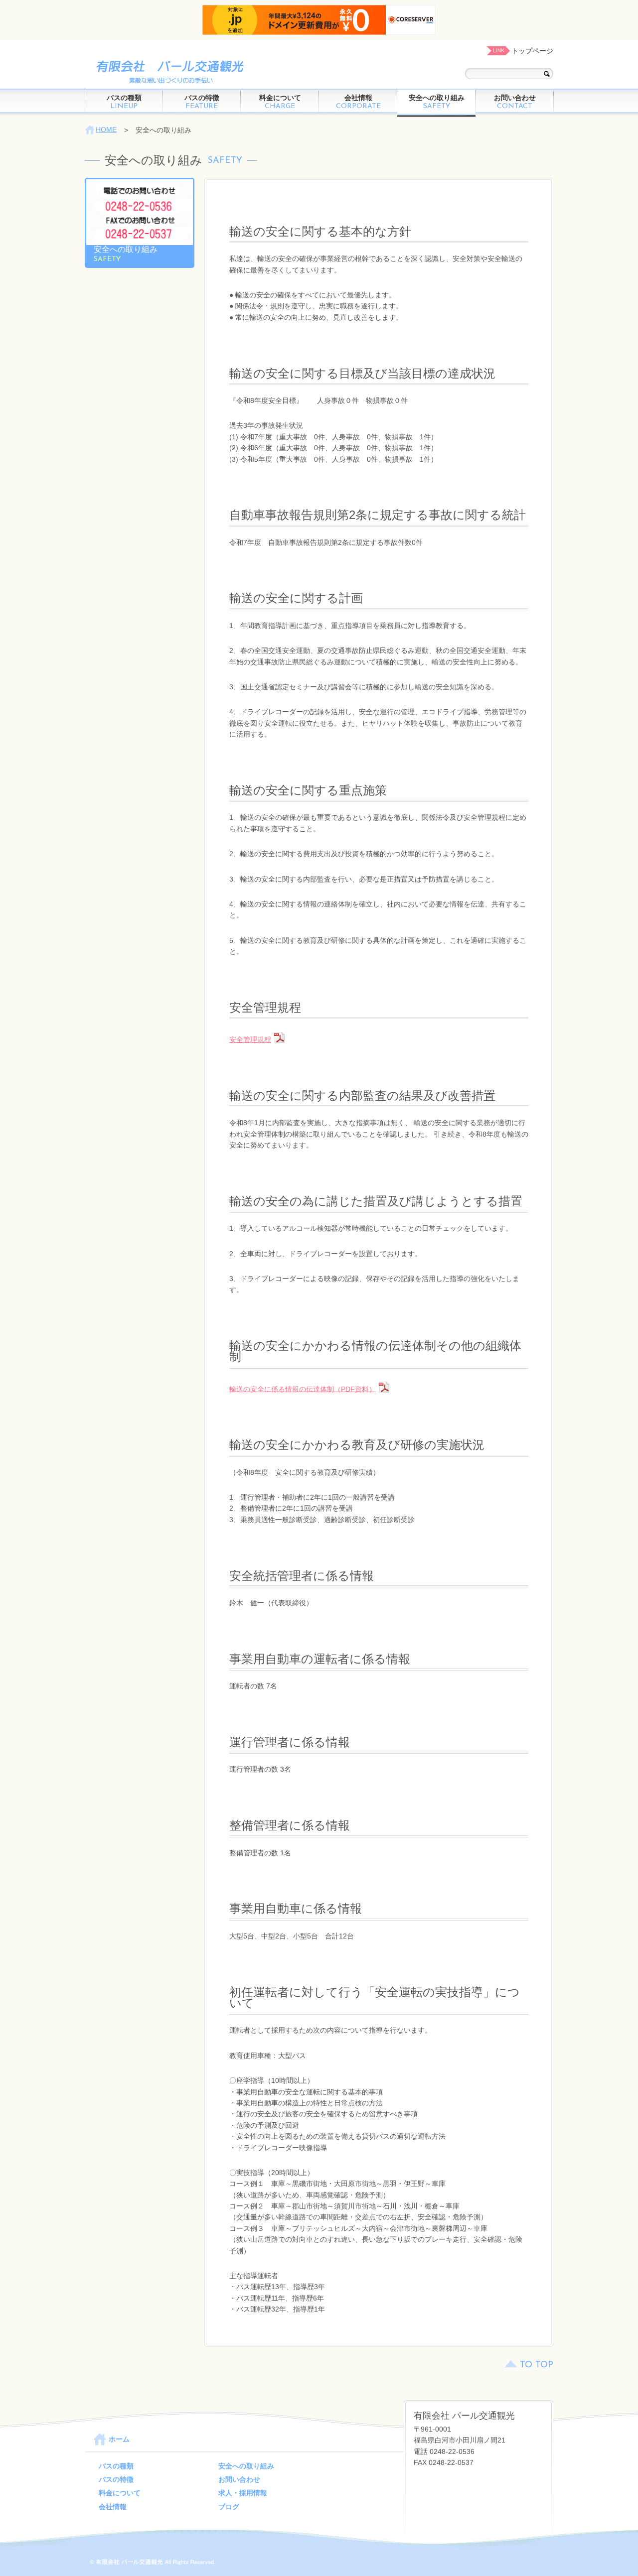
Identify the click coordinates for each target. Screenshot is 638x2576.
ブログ (229, 2507)
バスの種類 (124, 102)
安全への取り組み (437, 102)
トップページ (532, 51)
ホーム (119, 2439)
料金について (280, 102)
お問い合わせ (515, 102)
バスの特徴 (202, 102)
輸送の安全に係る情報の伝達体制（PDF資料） (303, 1389)
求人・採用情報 (243, 2493)
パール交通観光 (167, 71)
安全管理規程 (250, 1039)
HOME (106, 129)
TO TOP (537, 2365)
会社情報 (358, 102)
